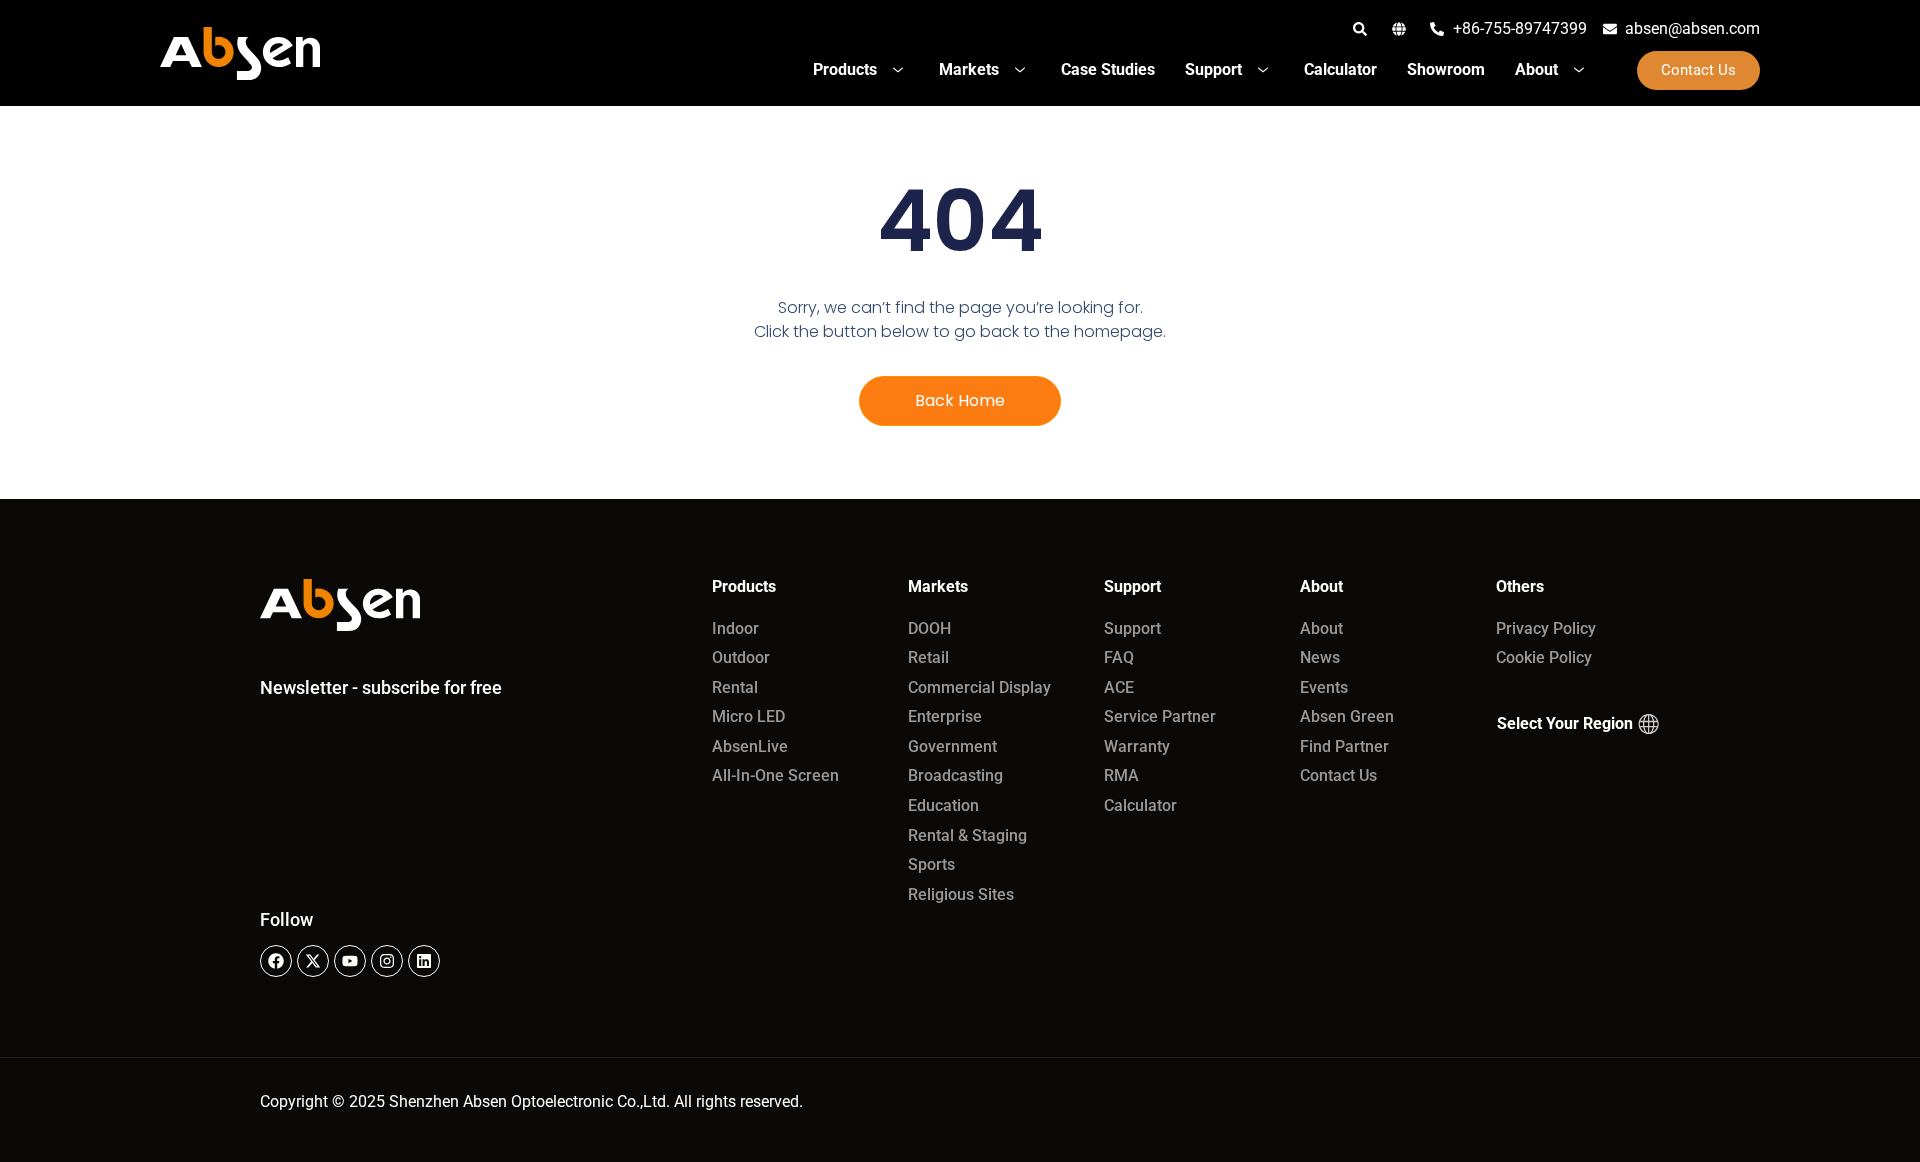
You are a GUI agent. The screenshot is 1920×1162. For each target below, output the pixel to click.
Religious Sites (961, 894)
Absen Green (1347, 716)
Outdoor (741, 657)
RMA (1121, 775)
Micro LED (748, 716)
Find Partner (1344, 746)
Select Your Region (1565, 723)
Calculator (1140, 805)
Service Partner (1160, 716)
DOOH (929, 628)
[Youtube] (350, 961)
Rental (735, 687)
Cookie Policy (1544, 657)
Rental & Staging (967, 835)
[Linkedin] (424, 961)
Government (952, 746)
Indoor (735, 628)
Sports (931, 864)
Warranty (1137, 746)
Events (1324, 687)
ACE (1119, 687)
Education (943, 805)
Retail (928, 657)
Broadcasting (955, 775)
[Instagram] (387, 961)
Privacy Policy (1546, 628)
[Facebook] (276, 961)
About (1321, 628)
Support (1132, 628)
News (1320, 657)
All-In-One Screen (775, 775)
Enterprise (945, 716)
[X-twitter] (313, 961)
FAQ (1119, 657)
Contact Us (1338, 775)
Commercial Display (979, 687)
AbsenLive (750, 746)
